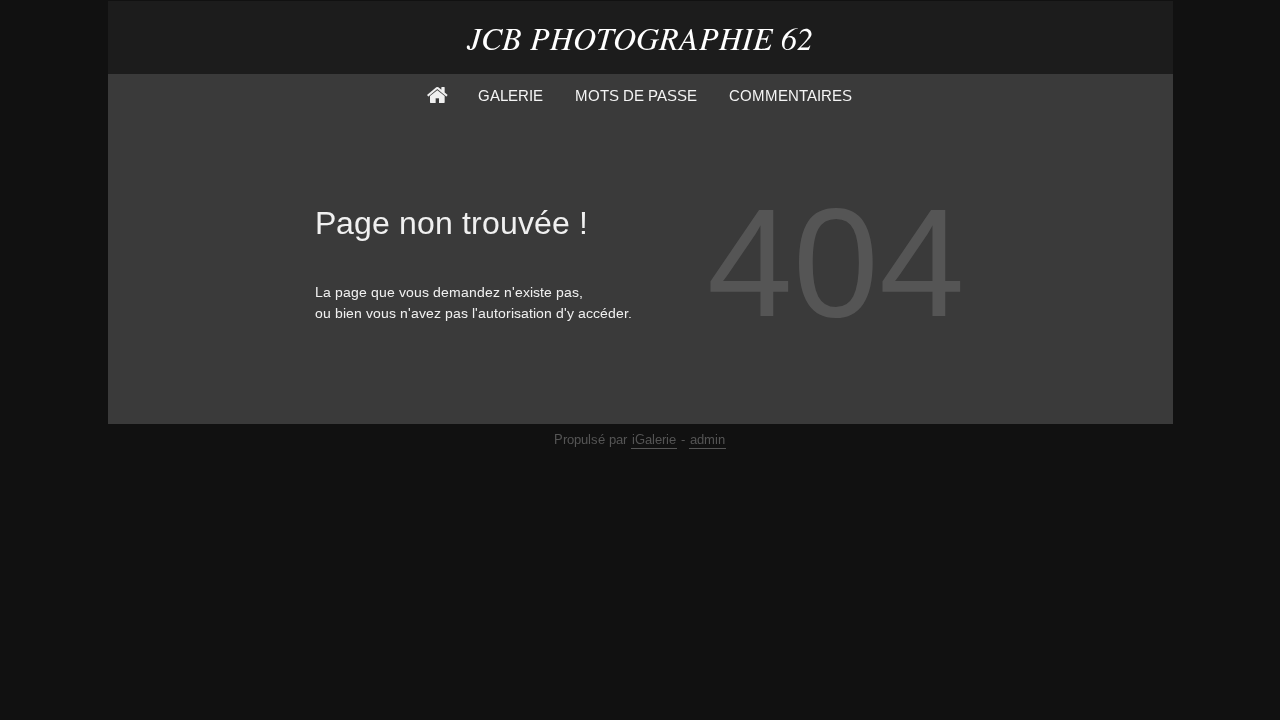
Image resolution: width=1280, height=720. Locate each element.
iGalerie (654, 439)
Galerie (510, 95)
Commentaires (790, 95)
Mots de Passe (636, 95)
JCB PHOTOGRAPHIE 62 (640, 37)
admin (707, 439)
